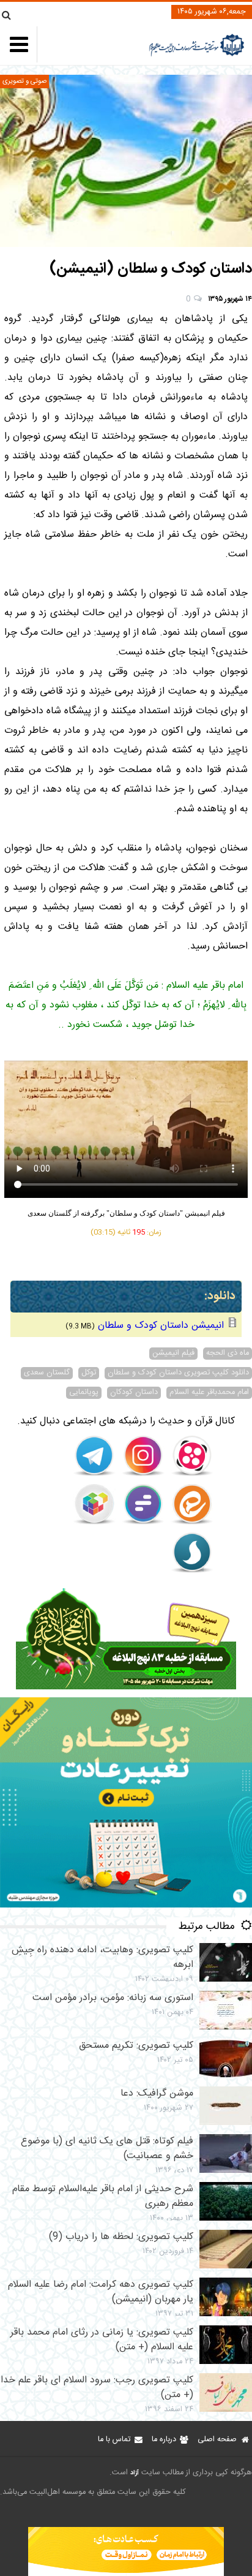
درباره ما (164, 2440)
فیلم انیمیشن (173, 1354)
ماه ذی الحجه (228, 1354)
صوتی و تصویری (24, 81)
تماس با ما (114, 2440)
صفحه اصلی (217, 2440)
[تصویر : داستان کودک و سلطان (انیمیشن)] (126, 161)
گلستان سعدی (47, 1373)
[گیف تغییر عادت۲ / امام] (126, 1905)
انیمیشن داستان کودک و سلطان (161, 1326)
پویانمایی (84, 1393)
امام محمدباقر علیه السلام (209, 1393)
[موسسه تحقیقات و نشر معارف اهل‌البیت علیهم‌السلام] (197, 55)
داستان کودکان (134, 1393)
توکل (89, 1373)
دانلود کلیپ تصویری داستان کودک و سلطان (178, 1373)
